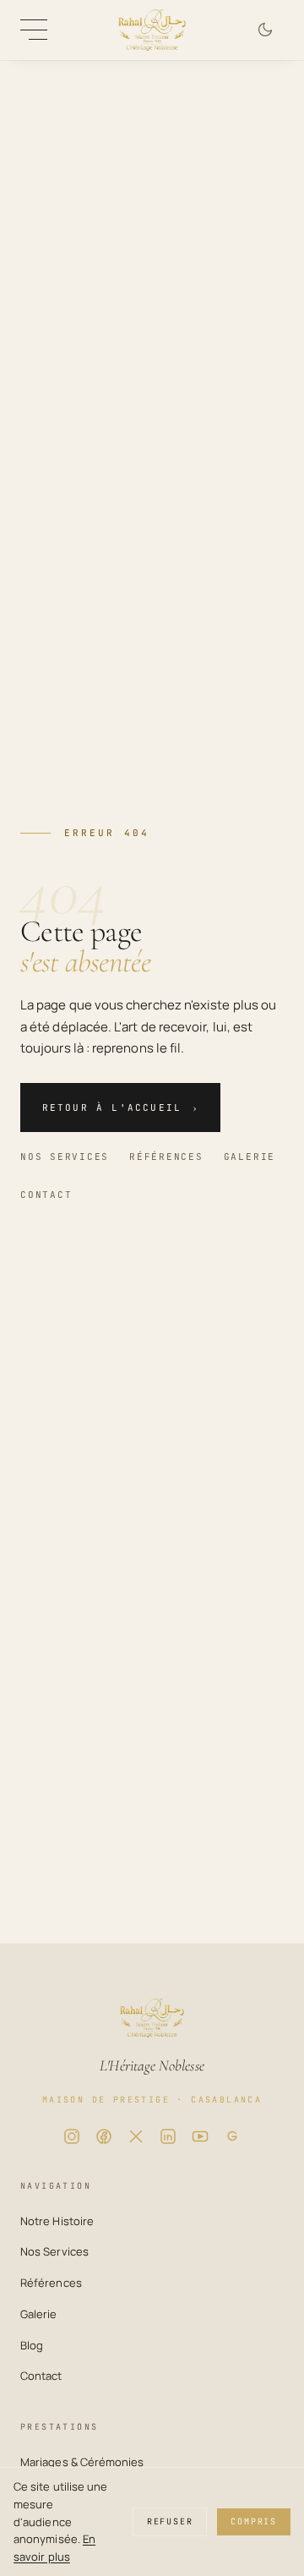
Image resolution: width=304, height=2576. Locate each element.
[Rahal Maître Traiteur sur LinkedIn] (168, 2136)
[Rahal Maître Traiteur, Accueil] (152, 30)
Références (166, 1157)
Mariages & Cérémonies (82, 2462)
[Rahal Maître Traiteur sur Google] (232, 2136)
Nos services (65, 1157)
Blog (32, 2345)
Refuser (170, 2521)
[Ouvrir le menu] (34, 30)
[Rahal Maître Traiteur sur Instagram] (72, 2136)
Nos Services (54, 2251)
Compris (254, 2521)
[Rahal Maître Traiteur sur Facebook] (104, 2136)
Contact (46, 1195)
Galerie (250, 1157)
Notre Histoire (57, 2221)
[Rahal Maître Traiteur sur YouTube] (200, 2136)
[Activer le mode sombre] (265, 30)
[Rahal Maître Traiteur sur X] (136, 2136)
